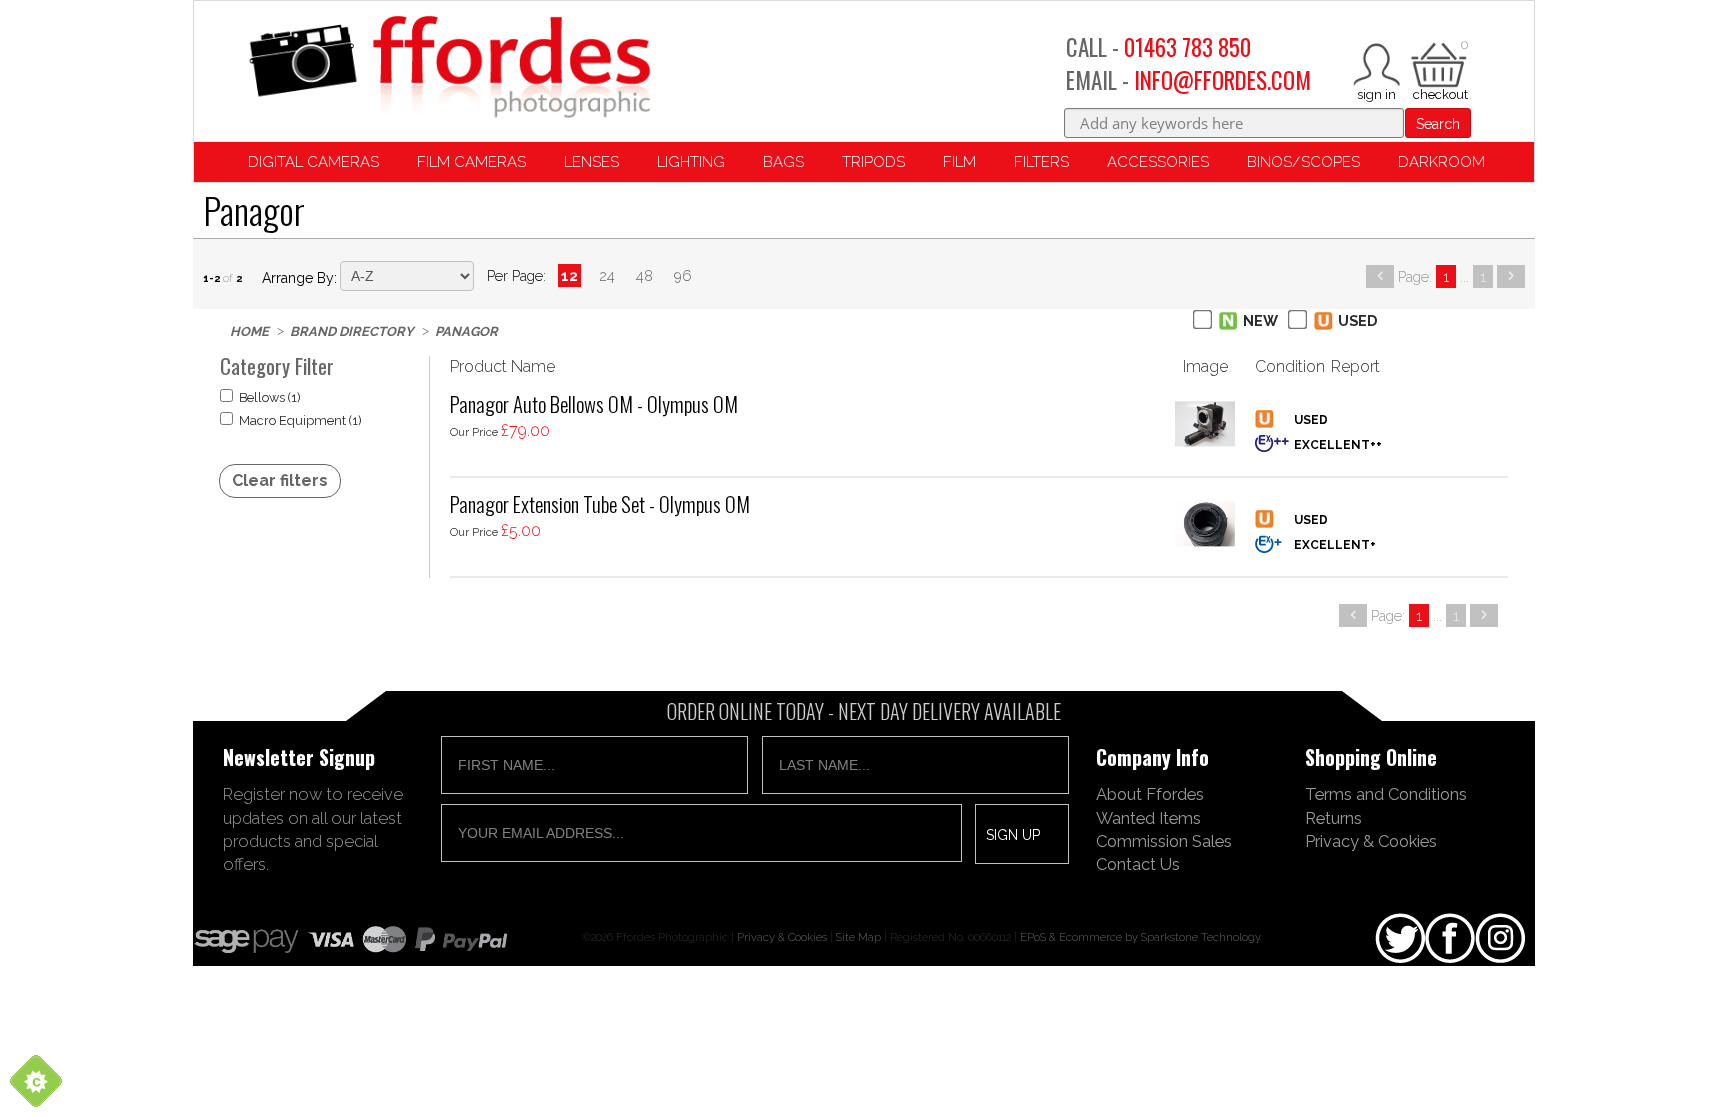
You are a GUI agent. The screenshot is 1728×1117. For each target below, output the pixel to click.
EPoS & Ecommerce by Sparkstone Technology (1140, 937)
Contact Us (1138, 864)
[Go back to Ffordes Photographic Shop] (449, 68)
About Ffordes (1150, 794)
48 (644, 275)
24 (607, 275)
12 (569, 275)
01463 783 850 (1187, 47)
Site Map (858, 937)
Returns (1333, 818)
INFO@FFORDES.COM (1222, 80)
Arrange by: (299, 278)
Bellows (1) (270, 397)
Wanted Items (1148, 818)
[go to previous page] (1380, 276)
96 (683, 275)
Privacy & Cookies (1371, 841)
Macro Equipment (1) (300, 420)
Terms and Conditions (1386, 794)
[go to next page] (1511, 276)
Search (1438, 124)
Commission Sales (1164, 841)
